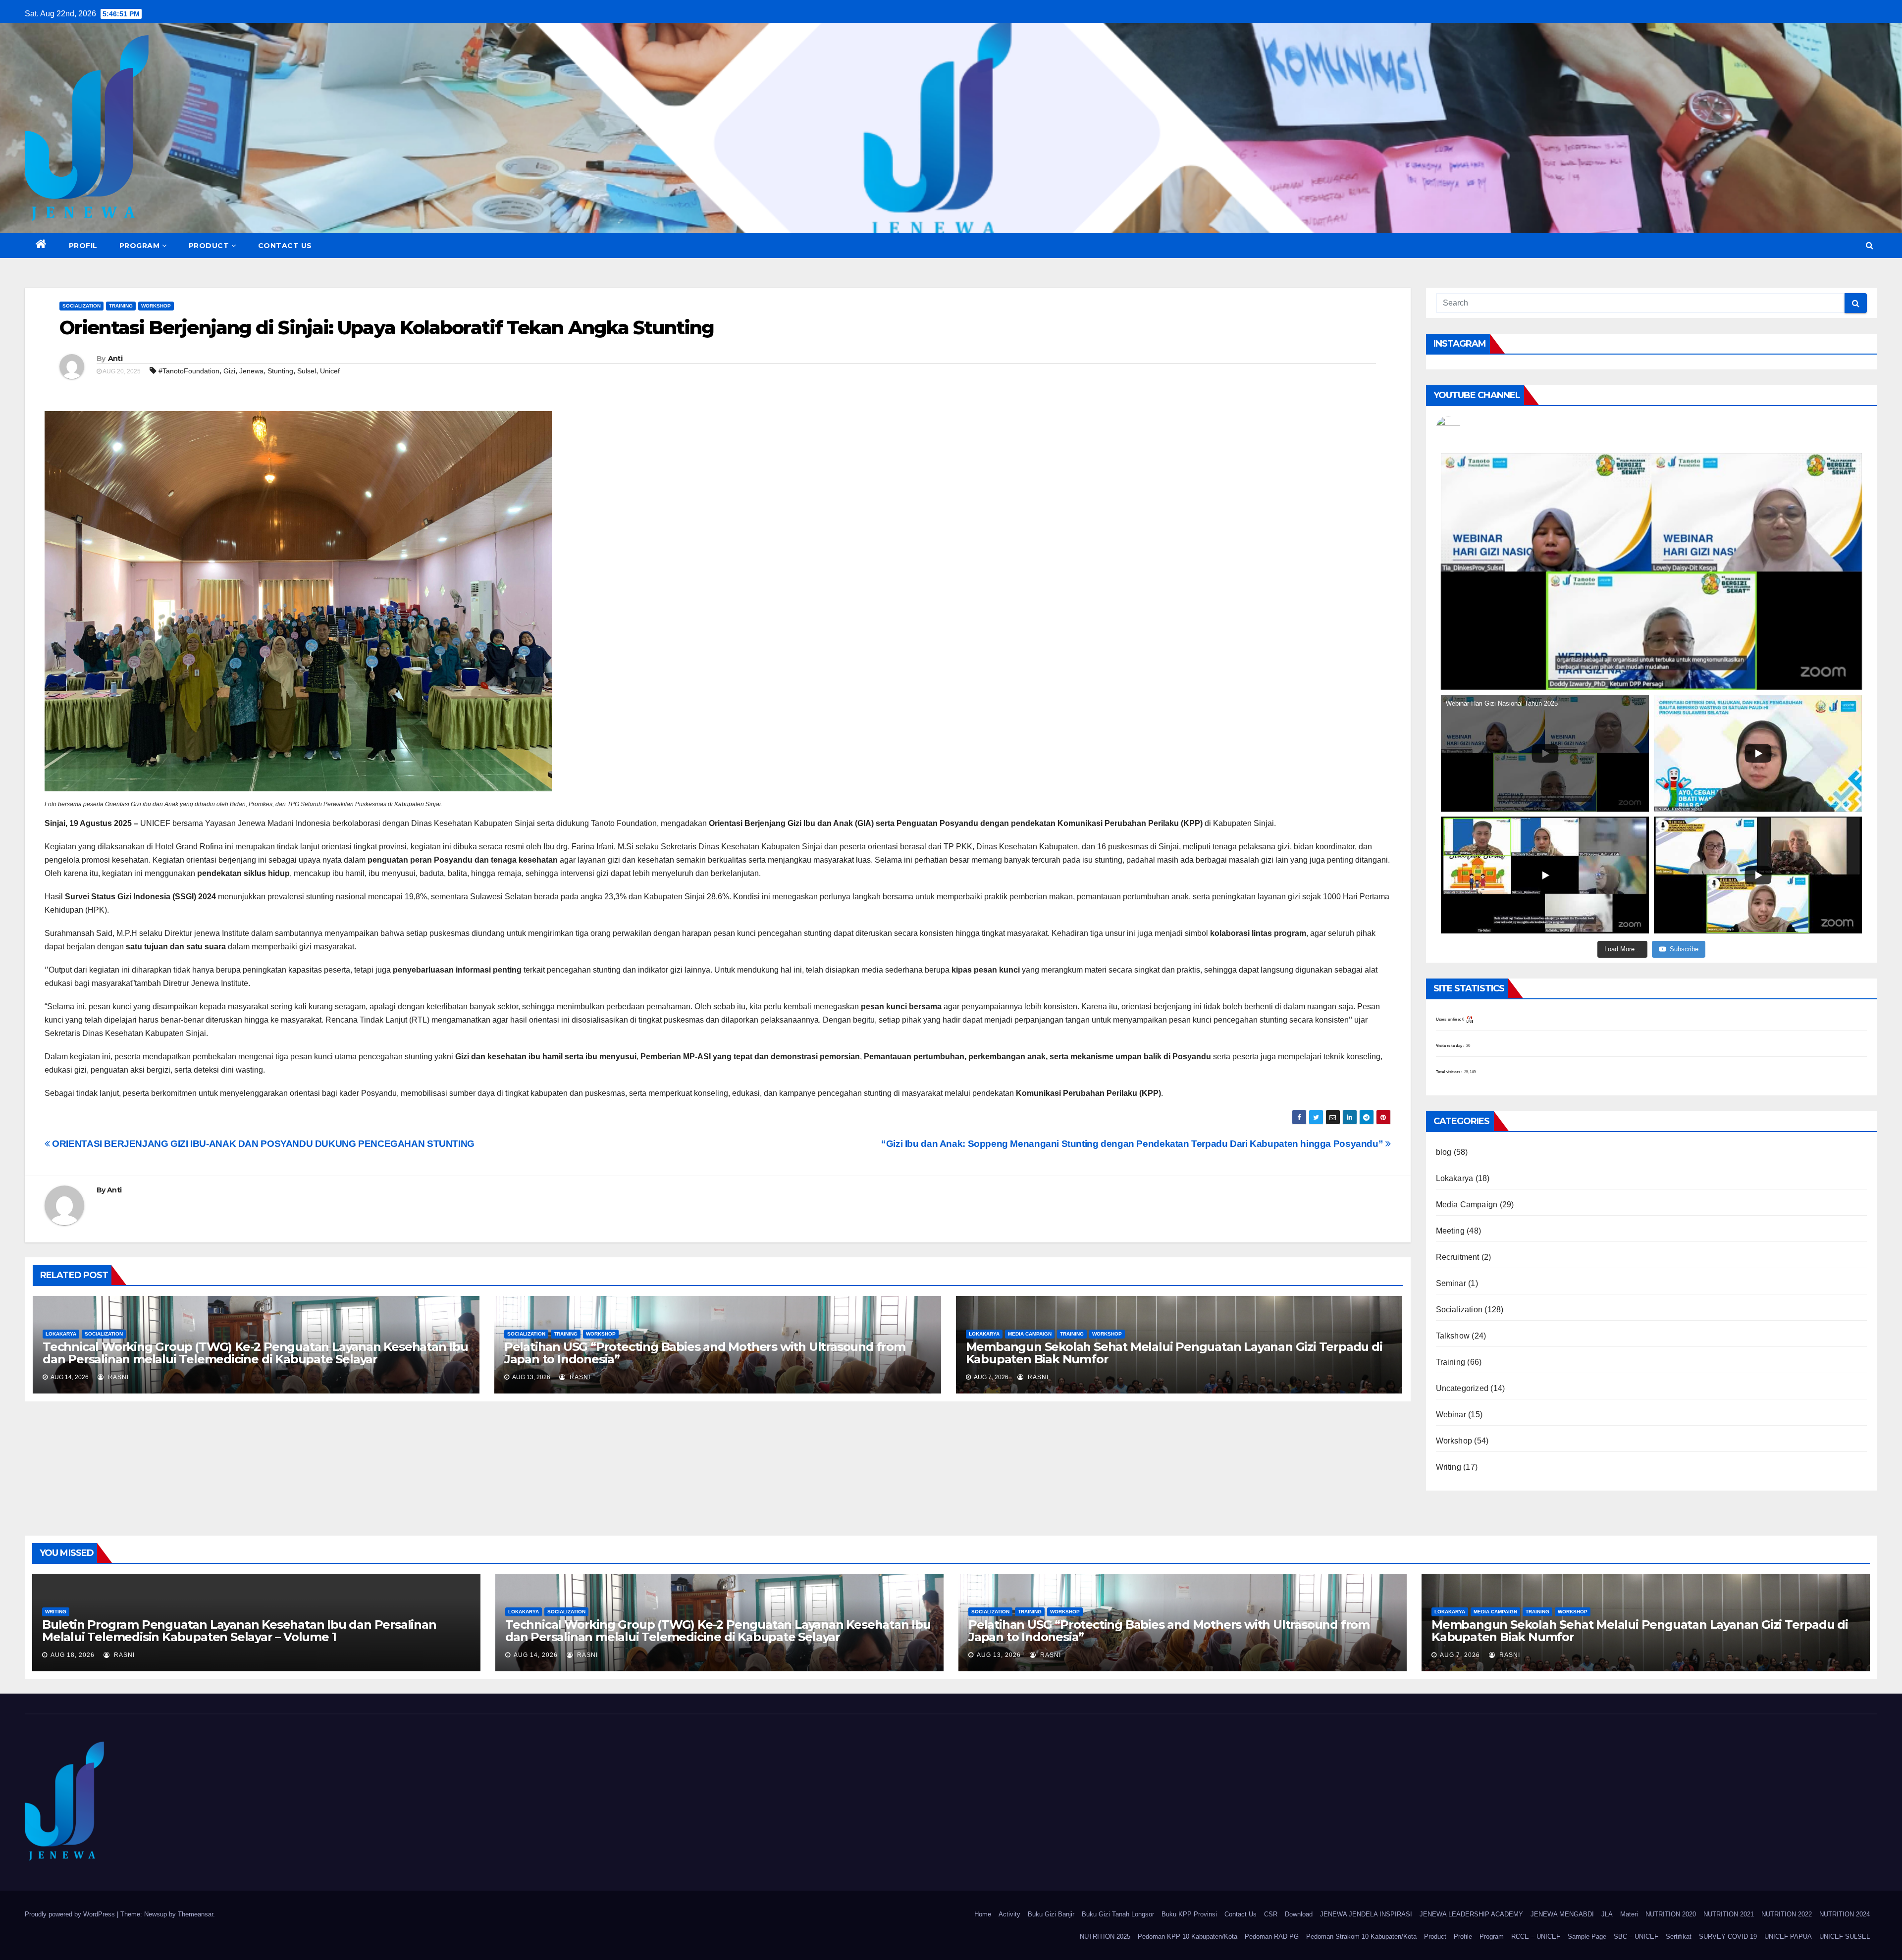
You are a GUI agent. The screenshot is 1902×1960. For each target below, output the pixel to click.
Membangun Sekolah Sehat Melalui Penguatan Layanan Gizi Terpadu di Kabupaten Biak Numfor (1174, 1353)
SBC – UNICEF (1636, 1936)
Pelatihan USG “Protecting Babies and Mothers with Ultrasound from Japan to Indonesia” (705, 1353)
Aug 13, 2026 (999, 1655)
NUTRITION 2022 (1787, 1914)
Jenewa (251, 371)
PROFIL (83, 246)
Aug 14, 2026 (536, 1655)
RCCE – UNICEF (1536, 1936)
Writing (1449, 1467)
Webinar (1451, 1415)
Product (1435, 1936)
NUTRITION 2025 (1105, 1936)
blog (1444, 1152)
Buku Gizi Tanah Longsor (1118, 1914)
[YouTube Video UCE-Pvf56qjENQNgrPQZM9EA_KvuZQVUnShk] (1652, 571)
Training (121, 306)
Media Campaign (1030, 1334)
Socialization (81, 306)
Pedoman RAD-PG (1272, 1936)
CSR (1271, 1914)
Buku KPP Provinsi (1189, 1914)
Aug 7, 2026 (1460, 1655)
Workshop (156, 306)
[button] (1870, 245)
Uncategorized (1462, 1388)
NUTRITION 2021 (1729, 1914)
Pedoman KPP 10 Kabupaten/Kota (1188, 1936)
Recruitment (1458, 1257)
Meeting (1450, 1231)
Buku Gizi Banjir (1051, 1914)
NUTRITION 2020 (1671, 1914)
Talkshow (1453, 1336)
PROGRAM (140, 246)
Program (1492, 1936)
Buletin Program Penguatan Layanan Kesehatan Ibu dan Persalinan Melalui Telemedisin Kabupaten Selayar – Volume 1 (239, 1631)
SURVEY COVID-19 (1728, 1936)
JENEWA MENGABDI (1562, 1914)
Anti (115, 359)
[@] (1463, 428)
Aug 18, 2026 (73, 1655)
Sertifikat (1679, 1936)
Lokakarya (61, 1334)
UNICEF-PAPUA (1788, 1936)
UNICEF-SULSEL (1845, 1936)
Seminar (1451, 1283)
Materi (1629, 1914)
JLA (1607, 1914)
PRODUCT (209, 246)
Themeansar (195, 1914)
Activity (1009, 1914)
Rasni (117, 1377)
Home (983, 1914)
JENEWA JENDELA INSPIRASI (1366, 1914)
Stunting (280, 371)
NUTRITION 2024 (1845, 1914)
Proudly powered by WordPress (71, 1914)
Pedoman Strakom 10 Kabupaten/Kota (1361, 1936)
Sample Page (1587, 1936)
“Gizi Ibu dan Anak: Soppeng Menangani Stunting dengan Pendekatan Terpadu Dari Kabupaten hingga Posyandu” (1133, 1144)
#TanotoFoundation (189, 371)
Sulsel (307, 371)
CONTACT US (285, 246)
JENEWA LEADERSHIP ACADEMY (1471, 1914)
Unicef (330, 371)
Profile (1463, 1936)
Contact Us (1241, 1914)
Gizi (229, 371)
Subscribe (1684, 949)
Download (1299, 1914)
